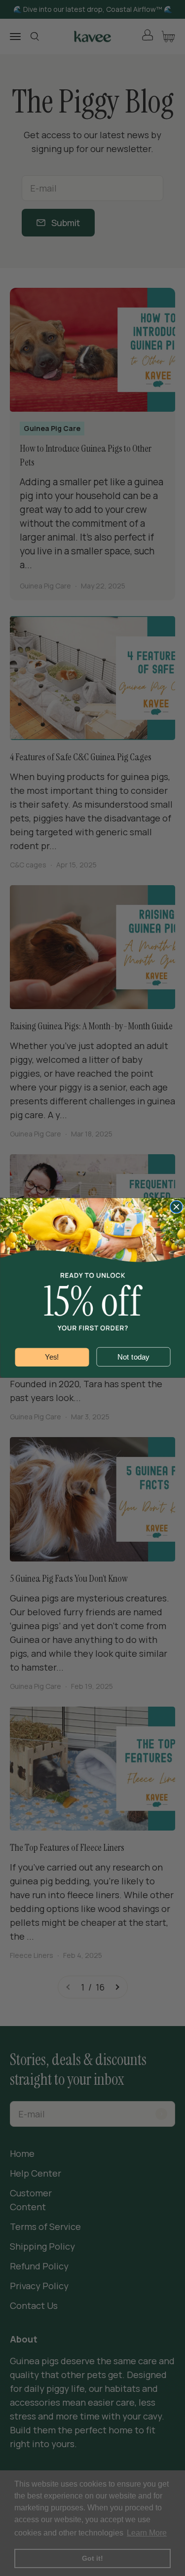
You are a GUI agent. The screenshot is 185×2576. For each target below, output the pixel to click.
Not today (133, 1357)
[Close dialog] (176, 1207)
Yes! (52, 1357)
